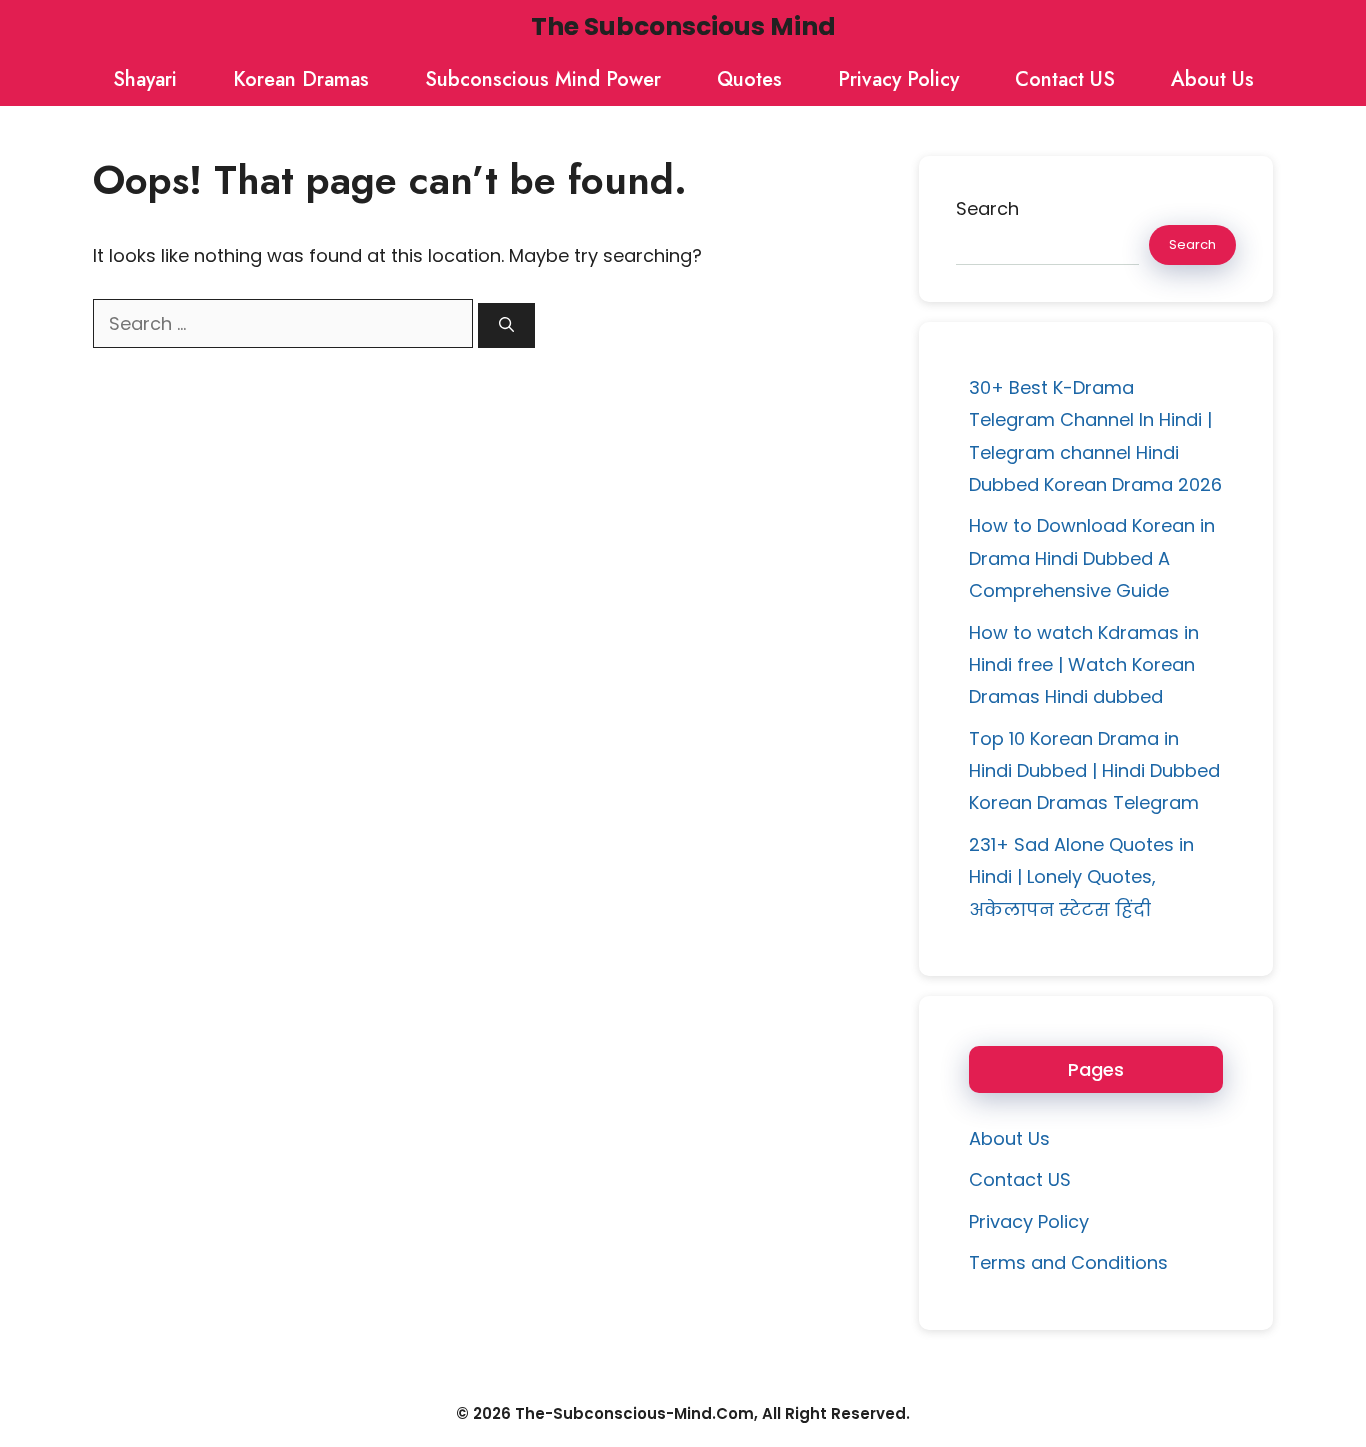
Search (987, 208)
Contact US (1065, 79)
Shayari (145, 79)
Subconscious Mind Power (543, 79)
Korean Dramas (301, 79)
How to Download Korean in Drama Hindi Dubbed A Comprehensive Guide (1092, 558)
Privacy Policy (898, 79)
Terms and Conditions (1068, 1262)
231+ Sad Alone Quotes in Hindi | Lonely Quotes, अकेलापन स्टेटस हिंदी (1081, 877)
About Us (1212, 79)
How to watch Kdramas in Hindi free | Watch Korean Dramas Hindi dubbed (1084, 665)
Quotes (749, 79)
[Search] (506, 325)
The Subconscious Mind (683, 26)
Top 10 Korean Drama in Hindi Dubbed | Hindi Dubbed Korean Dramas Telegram (1094, 771)
